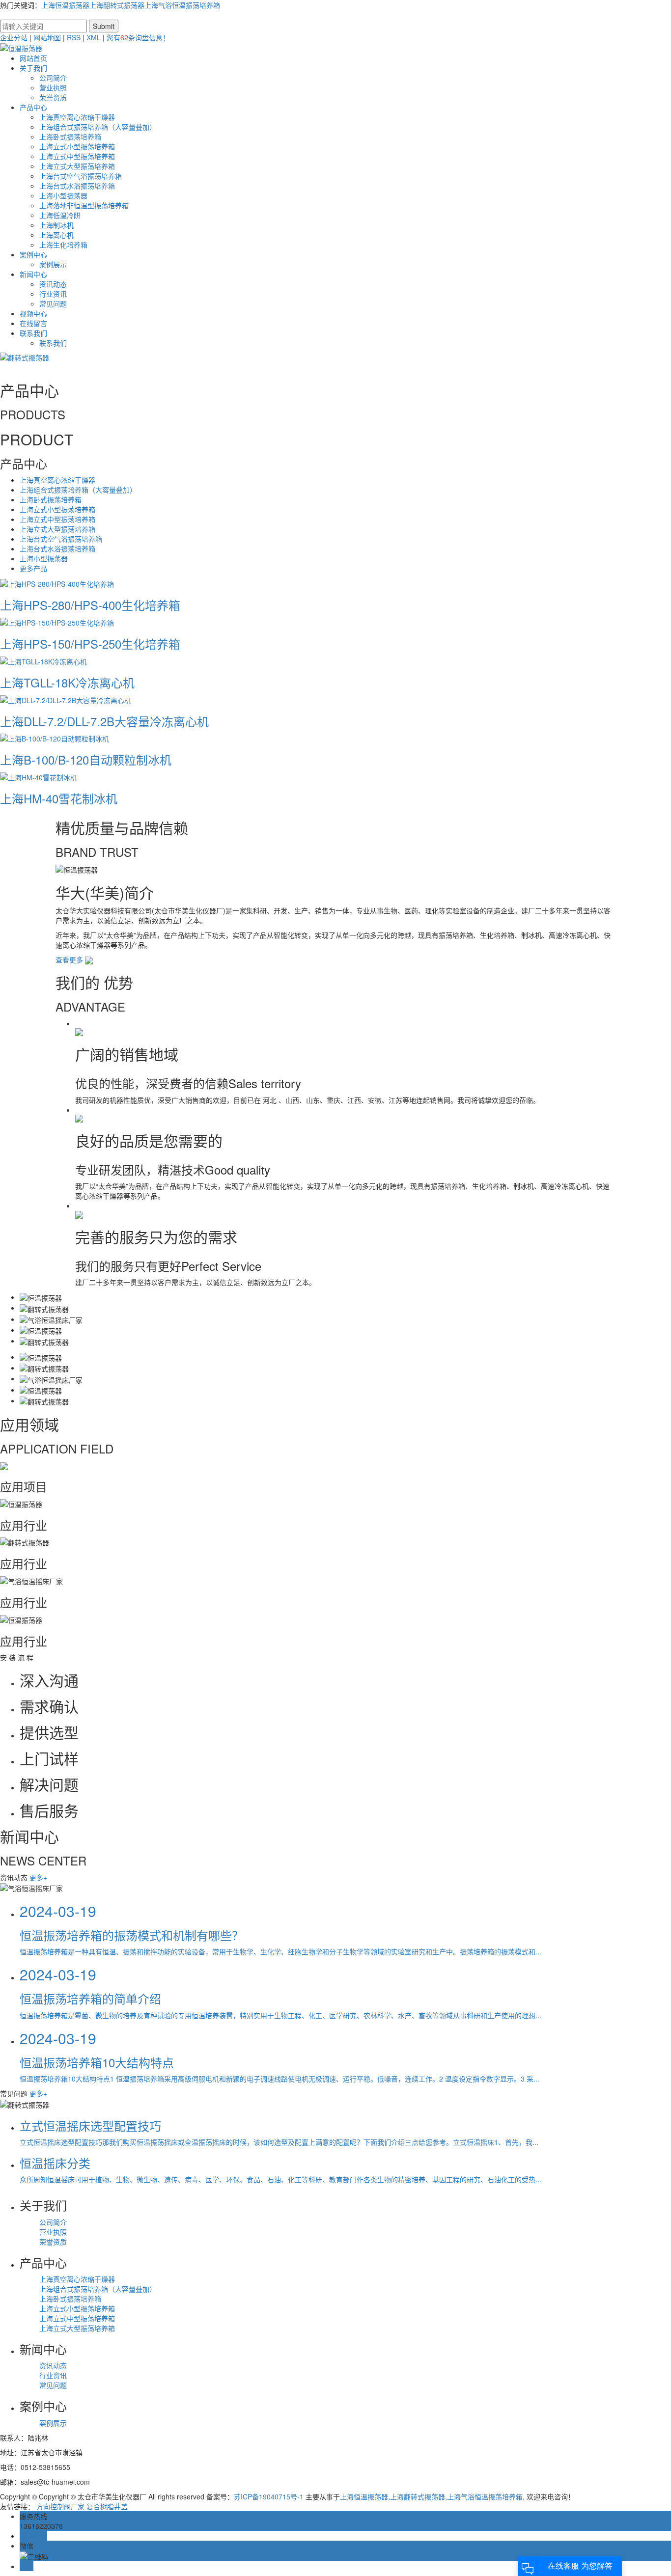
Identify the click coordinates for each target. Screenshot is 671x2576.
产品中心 (33, 107)
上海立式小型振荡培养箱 (77, 146)
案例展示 (53, 264)
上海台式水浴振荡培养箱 (77, 186)
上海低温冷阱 (60, 215)
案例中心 (33, 254)
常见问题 (53, 303)
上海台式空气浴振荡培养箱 (81, 176)
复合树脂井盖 (107, 2506)
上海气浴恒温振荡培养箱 (182, 5)
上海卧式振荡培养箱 (70, 137)
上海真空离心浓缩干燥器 (77, 117)
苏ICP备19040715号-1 (269, 2496)
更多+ (38, 1877)
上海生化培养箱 (63, 245)
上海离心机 (56, 235)
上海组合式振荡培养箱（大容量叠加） (98, 127)
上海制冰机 (56, 225)
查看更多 (70, 959)
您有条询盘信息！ (138, 37)
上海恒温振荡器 (65, 5)
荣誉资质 (53, 97)
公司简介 (53, 78)
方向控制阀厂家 (60, 2506)
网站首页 (33, 58)
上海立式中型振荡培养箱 (77, 156)
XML (94, 37)
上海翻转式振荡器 (117, 5)
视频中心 (33, 313)
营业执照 (53, 87)
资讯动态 (53, 284)
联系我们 (33, 333)
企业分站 (14, 37)
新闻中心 (33, 274)
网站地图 (47, 37)
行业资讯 (53, 294)
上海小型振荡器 (63, 195)
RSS (74, 37)
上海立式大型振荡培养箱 (77, 166)
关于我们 (33, 68)
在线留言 (33, 323)
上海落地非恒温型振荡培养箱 (84, 205)
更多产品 (33, 568)
